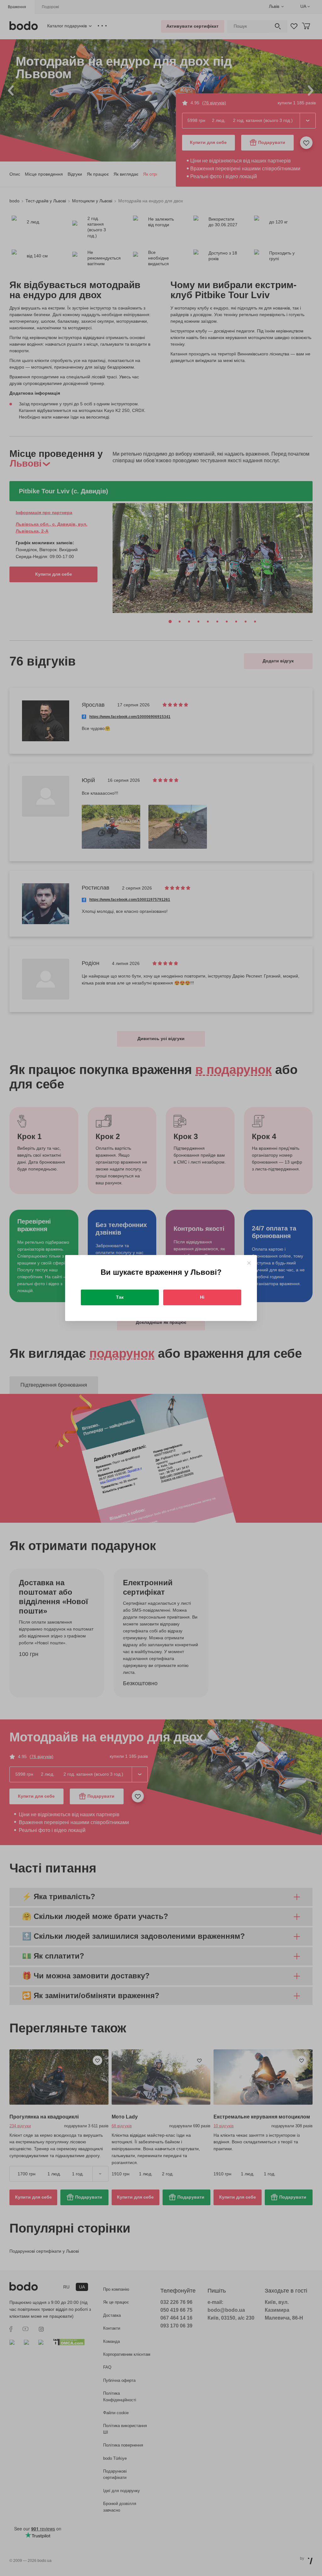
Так (120, 1297)
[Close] (249, 1263)
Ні (202, 1297)
